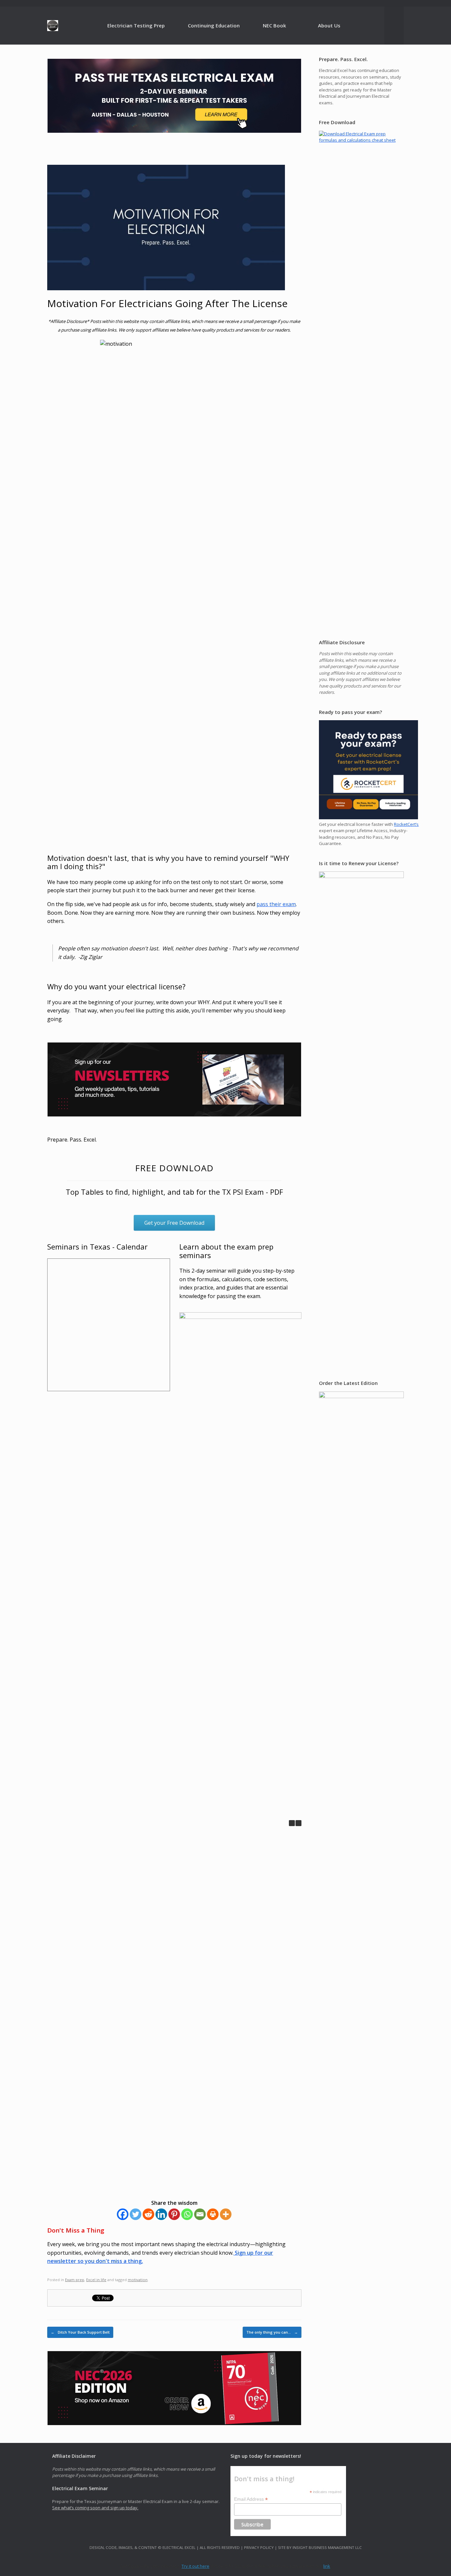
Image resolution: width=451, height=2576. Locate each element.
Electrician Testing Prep (136, 25)
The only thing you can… (272, 2332)
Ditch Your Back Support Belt (80, 2332)
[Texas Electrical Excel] (53, 26)
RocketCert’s (406, 824)
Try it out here (195, 2566)
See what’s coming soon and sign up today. (95, 2508)
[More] (226, 2214)
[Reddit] (148, 2214)
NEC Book (274, 25)
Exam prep (75, 2280)
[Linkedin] (161, 2214)
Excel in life (96, 2280)
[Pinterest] (174, 2214)
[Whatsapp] (187, 2214)
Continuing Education (214, 25)
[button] (298, 1823)
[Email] (200, 2214)
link (327, 2566)
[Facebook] (123, 2214)
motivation (138, 2280)
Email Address (251, 2499)
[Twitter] (136, 2214)
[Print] (213, 2214)
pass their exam (276, 904)
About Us (329, 25)
